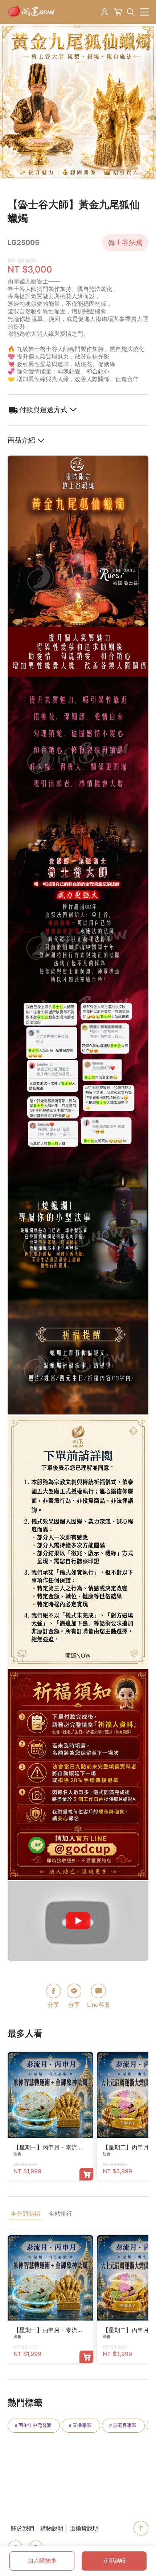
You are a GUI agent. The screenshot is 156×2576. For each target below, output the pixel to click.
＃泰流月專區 (122, 2425)
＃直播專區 (80, 2425)
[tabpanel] (78, 102)
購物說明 (52, 2528)
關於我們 (22, 2528)
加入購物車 (42, 2561)
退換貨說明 (84, 2528)
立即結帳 (114, 2561)
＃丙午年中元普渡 (33, 2425)
